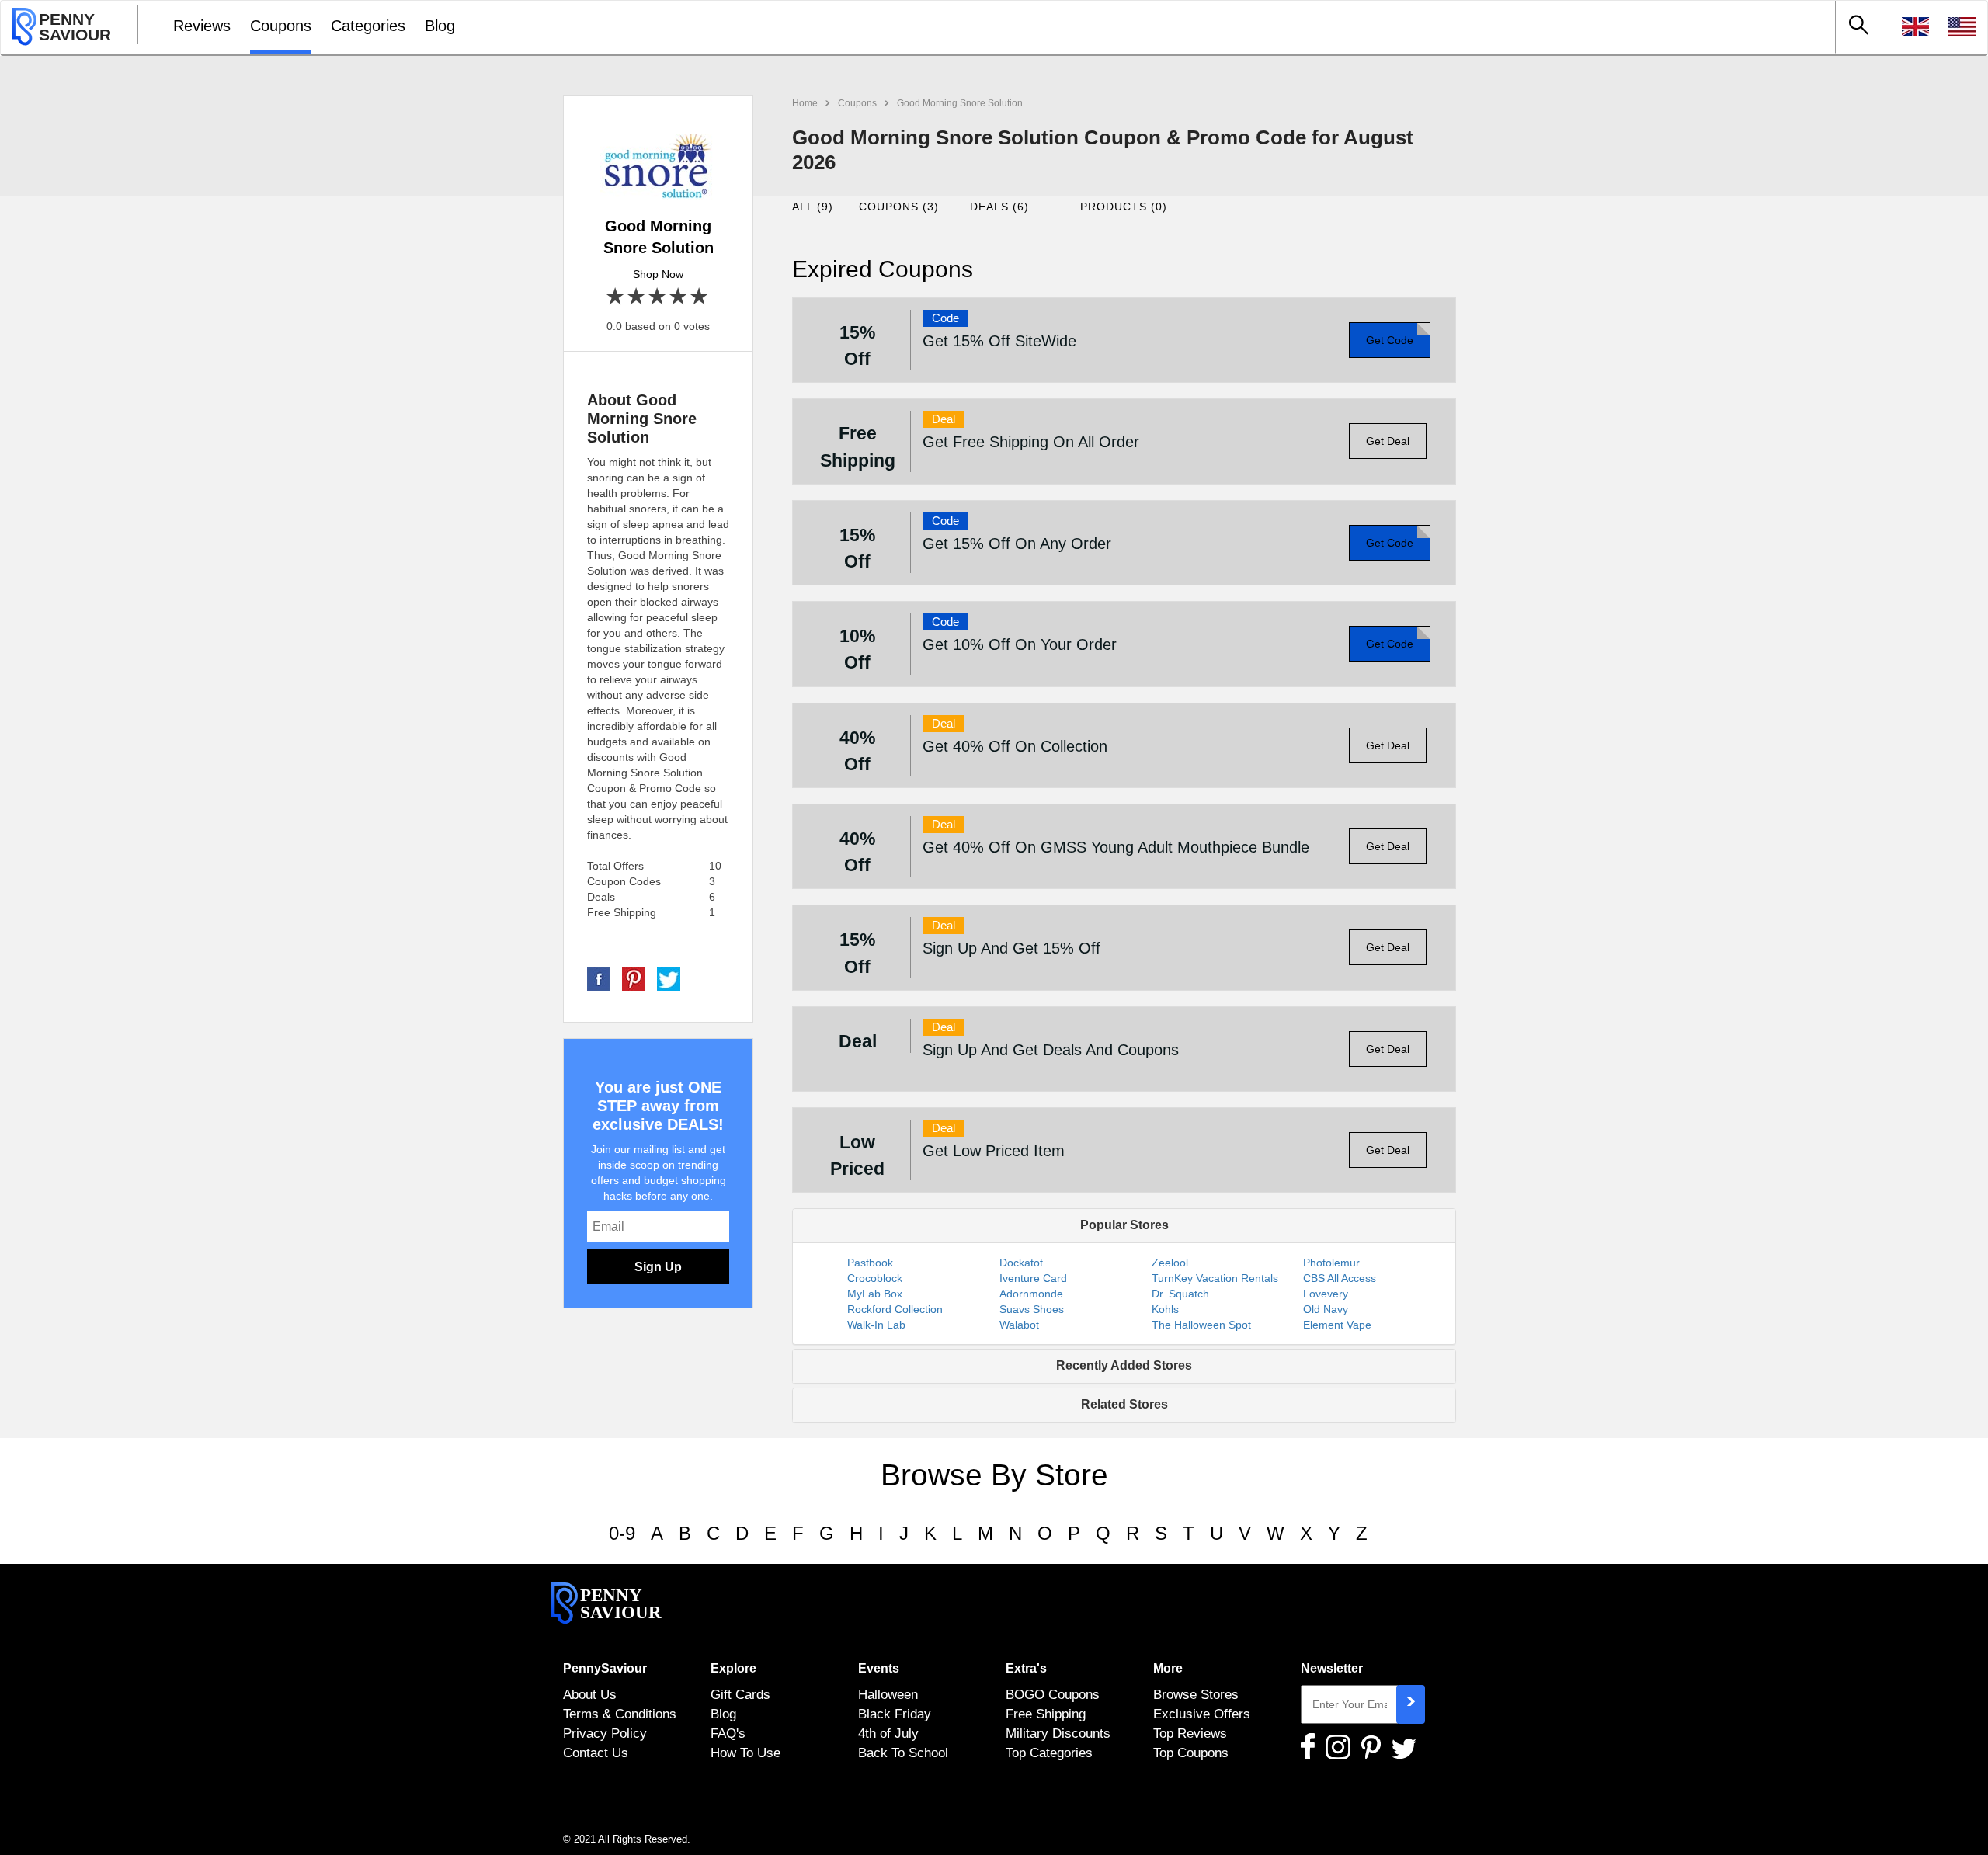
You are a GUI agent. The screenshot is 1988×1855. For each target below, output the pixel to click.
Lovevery (1326, 1294)
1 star (616, 297)
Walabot (1019, 1325)
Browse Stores (1196, 1694)
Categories (368, 26)
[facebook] (599, 978)
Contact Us (596, 1753)
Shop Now (658, 274)
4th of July (888, 1733)
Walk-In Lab (876, 1325)
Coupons (281, 26)
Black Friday (895, 1714)
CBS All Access (1340, 1278)
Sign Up (658, 1267)
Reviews (202, 26)
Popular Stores (1124, 1225)
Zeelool (1170, 1263)
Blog (440, 26)
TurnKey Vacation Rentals (1215, 1278)
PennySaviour (605, 1668)
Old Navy (1326, 1309)
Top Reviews (1190, 1733)
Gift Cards (740, 1694)
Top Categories (1049, 1753)
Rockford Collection (895, 1309)
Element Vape (1337, 1325)
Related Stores (1124, 1404)
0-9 (622, 1533)
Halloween (888, 1694)
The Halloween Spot (1201, 1325)
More (1168, 1668)
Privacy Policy (605, 1733)
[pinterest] (634, 978)
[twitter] (669, 978)
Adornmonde (1031, 1294)
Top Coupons (1191, 1753)
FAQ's (728, 1733)
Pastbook (870, 1263)
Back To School (903, 1753)
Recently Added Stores (1124, 1365)
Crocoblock (875, 1278)
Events (879, 1668)
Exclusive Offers (1202, 1714)
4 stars (679, 297)
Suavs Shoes (1032, 1309)
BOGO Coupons (1053, 1694)
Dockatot (1021, 1263)
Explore (733, 1668)
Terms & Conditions (620, 1714)
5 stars (700, 297)
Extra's (1026, 1668)
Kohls (1165, 1309)
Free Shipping (1046, 1714)
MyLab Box (875, 1294)
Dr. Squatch (1180, 1294)
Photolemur (1331, 1263)
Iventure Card (1033, 1278)
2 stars (637, 297)
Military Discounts (1058, 1733)
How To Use (745, 1753)
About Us (590, 1694)
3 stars (658, 297)
